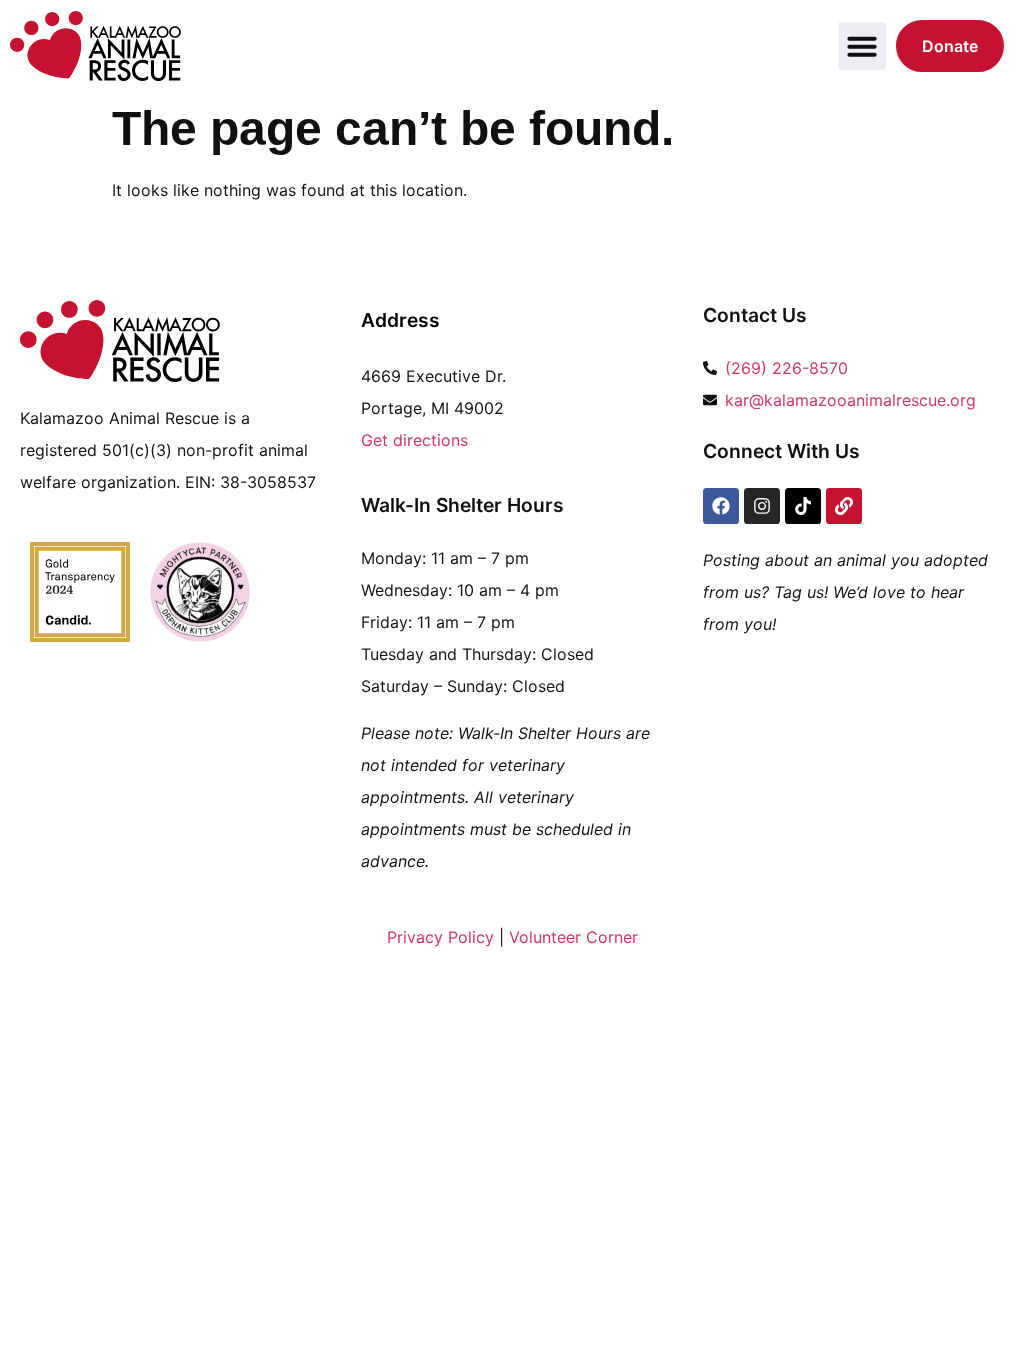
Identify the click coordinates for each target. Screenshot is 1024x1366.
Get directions (414, 440)
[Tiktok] (803, 506)
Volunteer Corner (573, 937)
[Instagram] (762, 506)
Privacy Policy (440, 937)
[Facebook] (721, 506)
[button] (862, 46)
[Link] (844, 506)
